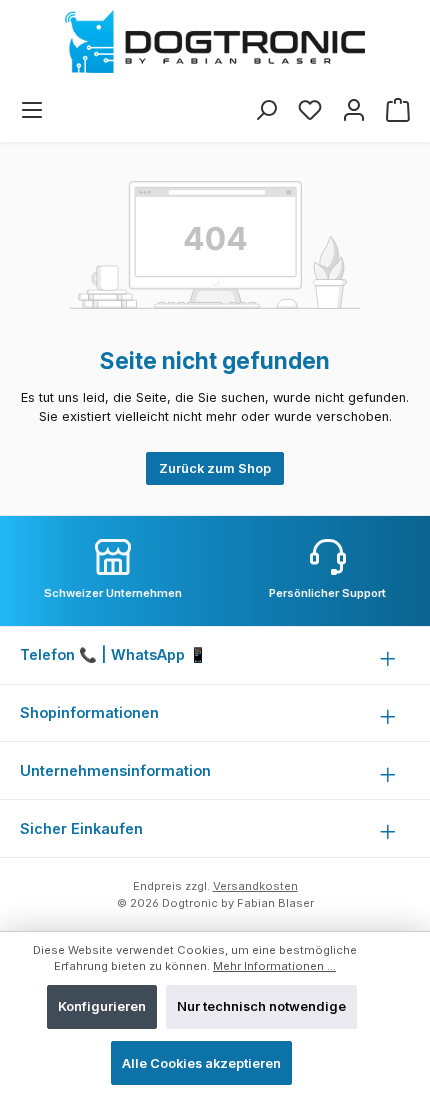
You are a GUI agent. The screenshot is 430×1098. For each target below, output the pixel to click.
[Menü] (32, 110)
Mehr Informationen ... (274, 966)
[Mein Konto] (354, 110)
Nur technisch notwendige (261, 1006)
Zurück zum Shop (215, 468)
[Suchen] (266, 110)
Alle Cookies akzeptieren (201, 1063)
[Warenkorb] (398, 110)
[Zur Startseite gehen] (215, 41)
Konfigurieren (102, 1006)
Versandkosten (255, 886)
